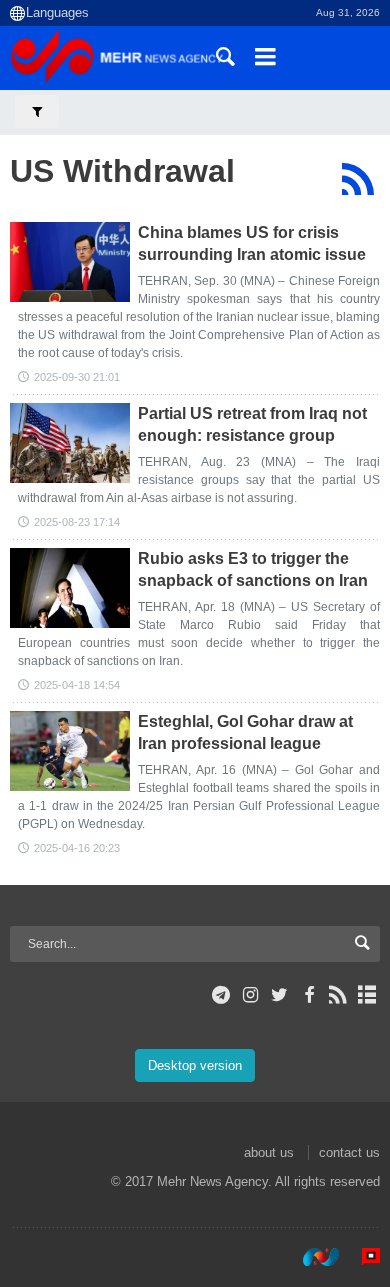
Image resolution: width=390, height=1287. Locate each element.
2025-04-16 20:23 (77, 848)
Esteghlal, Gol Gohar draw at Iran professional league (245, 732)
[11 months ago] (70, 262)
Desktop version (195, 1065)
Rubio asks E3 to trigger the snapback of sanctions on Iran (253, 569)
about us (269, 1152)
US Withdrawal (122, 171)
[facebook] (308, 995)
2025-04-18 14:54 (77, 685)
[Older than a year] (70, 443)
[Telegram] (221, 995)
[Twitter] (279, 995)
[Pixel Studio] (361, 1256)
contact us (349, 1152)
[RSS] (357, 179)
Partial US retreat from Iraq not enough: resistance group (252, 424)
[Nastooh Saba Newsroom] (311, 1256)
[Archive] (367, 995)
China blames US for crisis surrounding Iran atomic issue (252, 243)
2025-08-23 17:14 (77, 522)
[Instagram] (250, 995)
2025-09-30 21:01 (77, 377)
